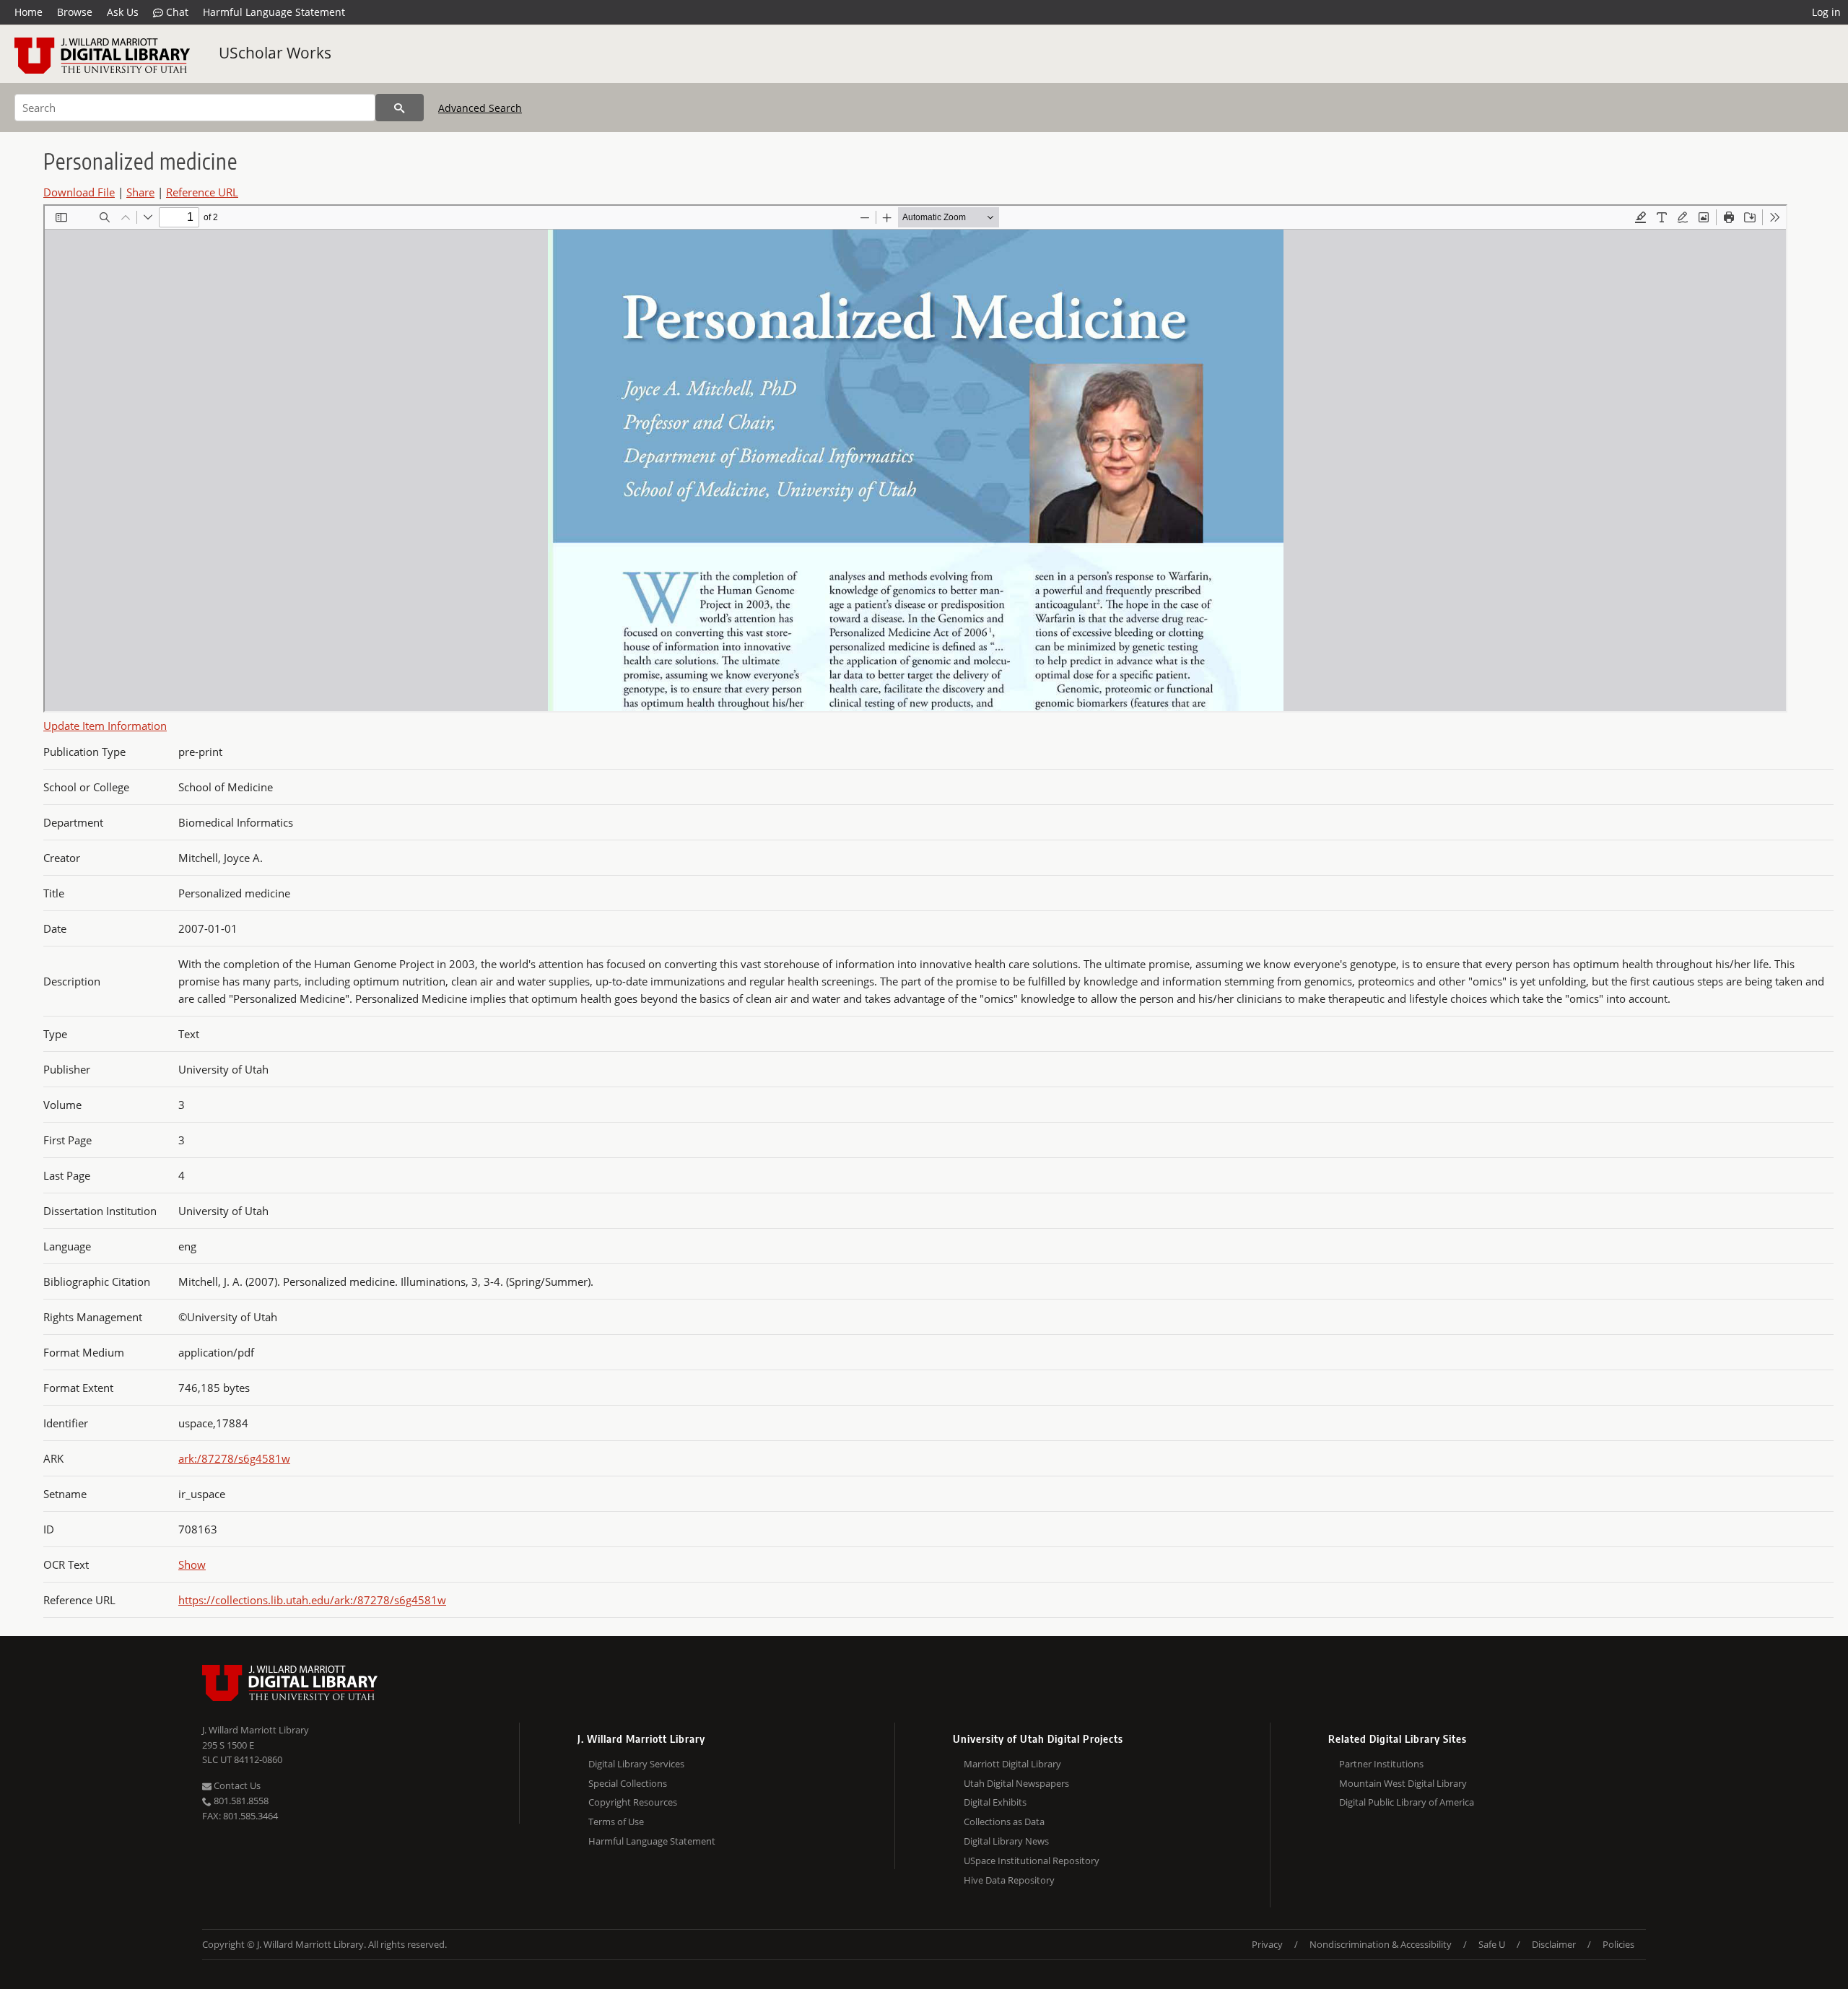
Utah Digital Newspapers (1016, 1783)
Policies (1618, 1944)
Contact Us (236, 1785)
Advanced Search (480, 108)
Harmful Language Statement (274, 12)
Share (140, 192)
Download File (79, 192)
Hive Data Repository (1009, 1880)
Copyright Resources (633, 1802)
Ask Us (123, 12)
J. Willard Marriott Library (256, 1730)
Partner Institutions (1381, 1764)
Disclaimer (1554, 1944)
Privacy (1267, 1944)
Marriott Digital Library (1012, 1764)
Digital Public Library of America (1407, 1802)
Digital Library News (1006, 1841)
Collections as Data (1004, 1822)
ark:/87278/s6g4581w (234, 1458)
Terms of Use (616, 1822)
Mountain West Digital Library (1403, 1783)
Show (192, 1564)
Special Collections (628, 1783)
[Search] (400, 108)
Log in (1826, 12)
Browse (75, 12)
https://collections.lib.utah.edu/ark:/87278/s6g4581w (312, 1600)
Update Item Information (105, 726)
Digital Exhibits (995, 1802)
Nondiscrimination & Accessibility (1381, 1944)
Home (29, 12)
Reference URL (202, 192)
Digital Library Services (636, 1764)
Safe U (1492, 1944)
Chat (176, 12)
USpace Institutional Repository (1032, 1860)
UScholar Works (275, 53)
